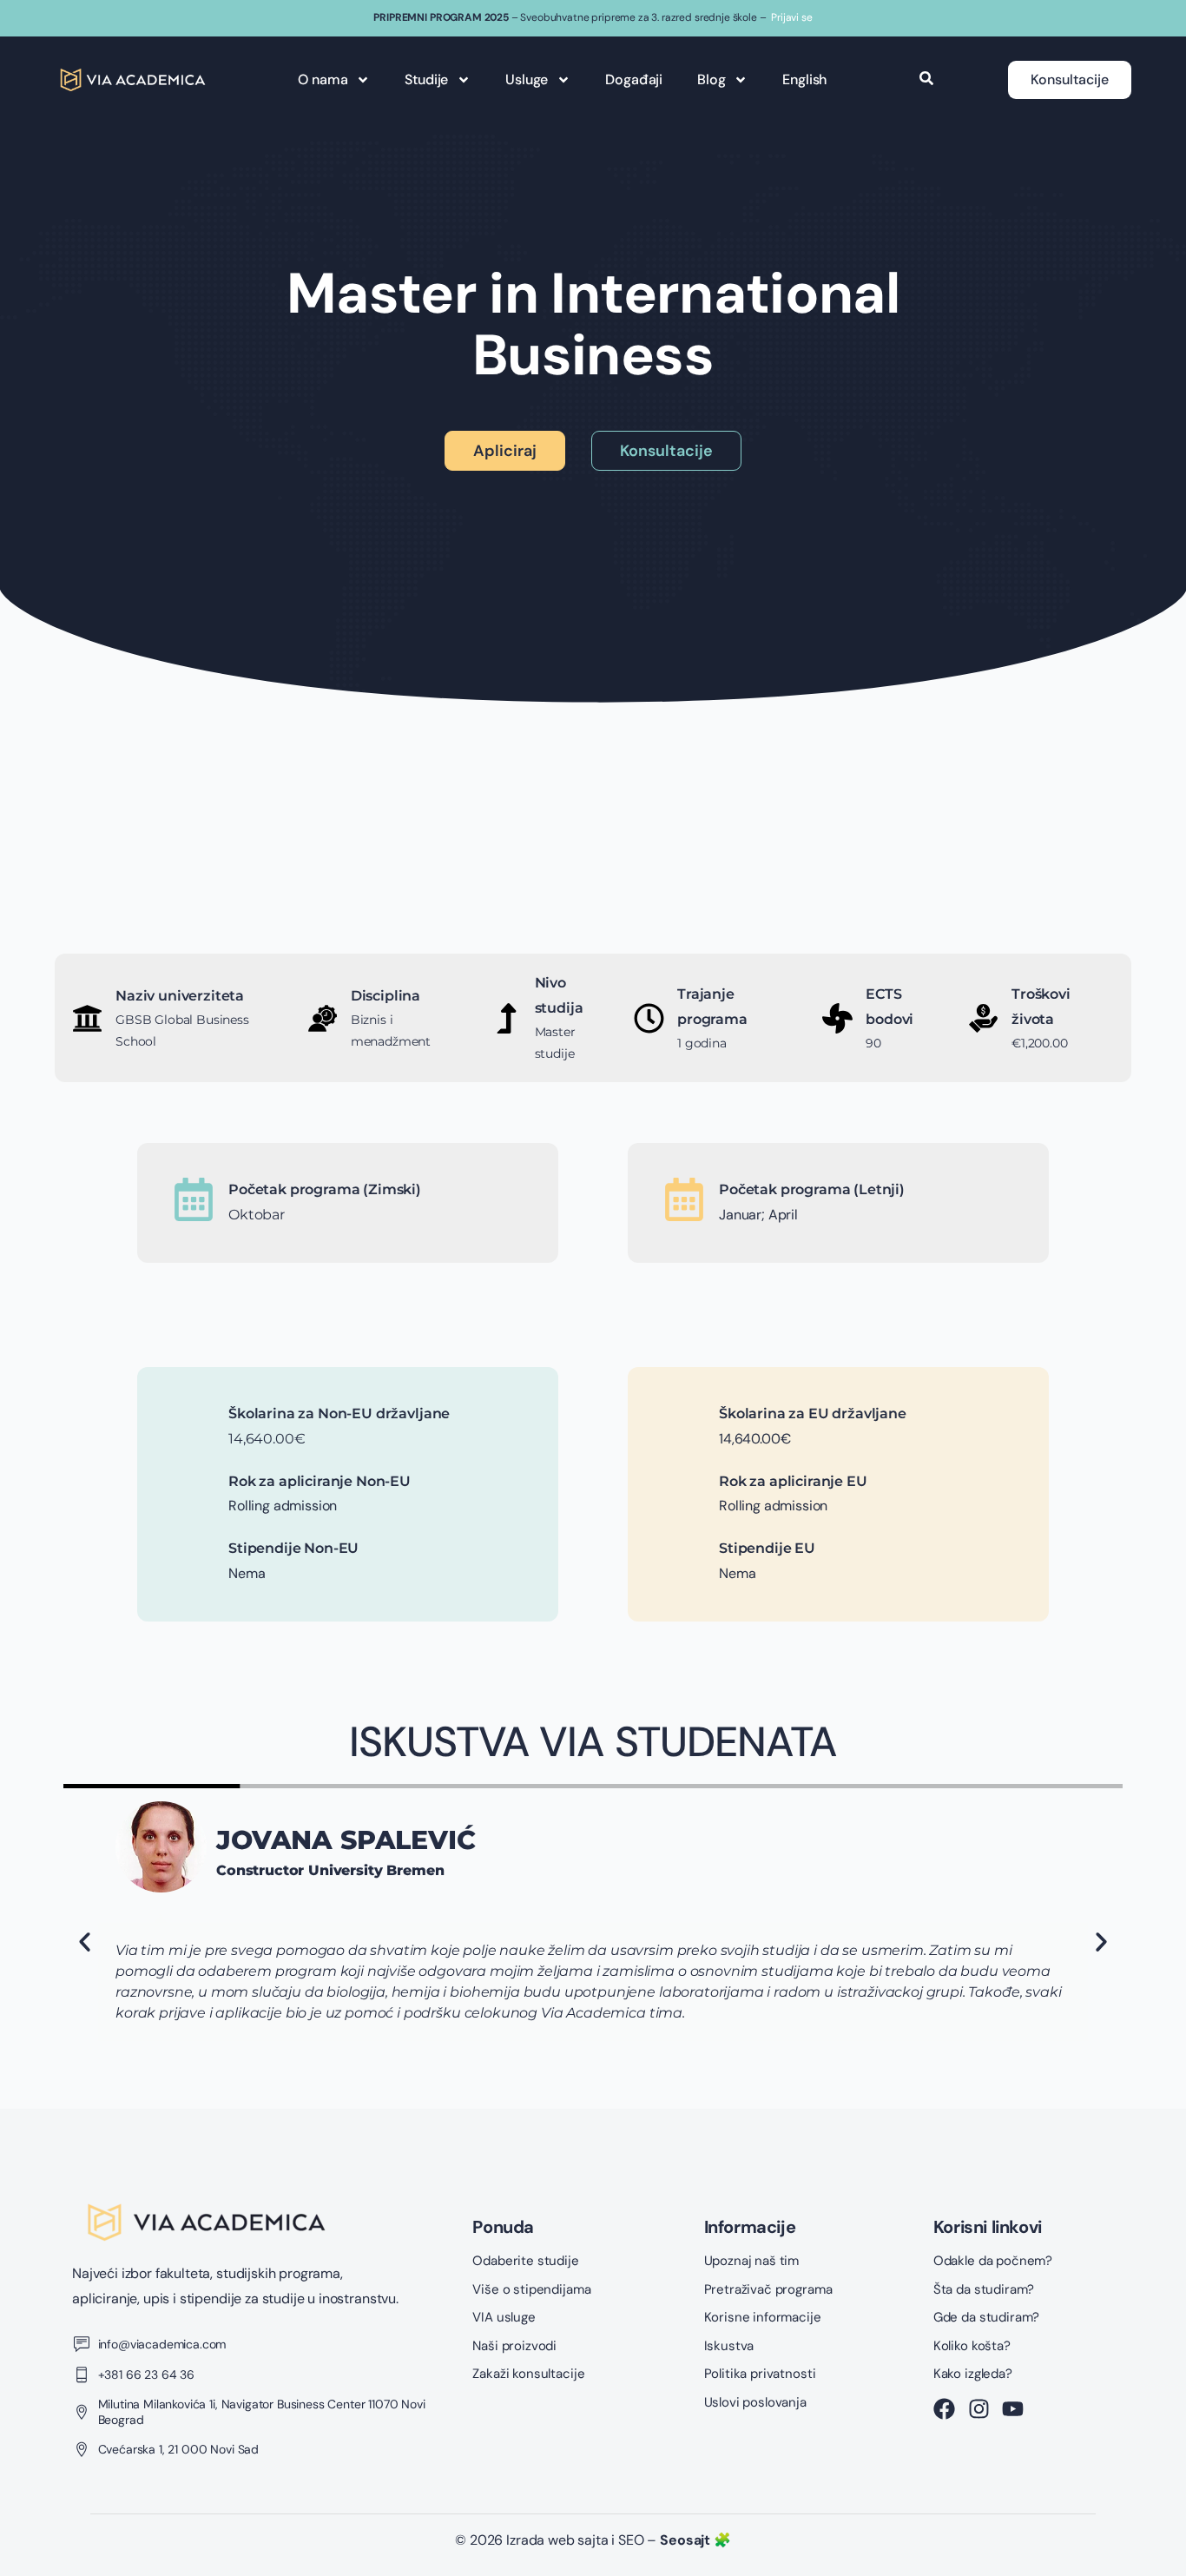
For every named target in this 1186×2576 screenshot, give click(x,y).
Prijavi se (791, 17)
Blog (711, 79)
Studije (426, 79)
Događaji (634, 79)
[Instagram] (979, 2409)
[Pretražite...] (926, 80)
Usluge (527, 79)
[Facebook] (944, 2409)
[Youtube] (1013, 2409)
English (804, 79)
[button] (85, 1942)
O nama (323, 79)
